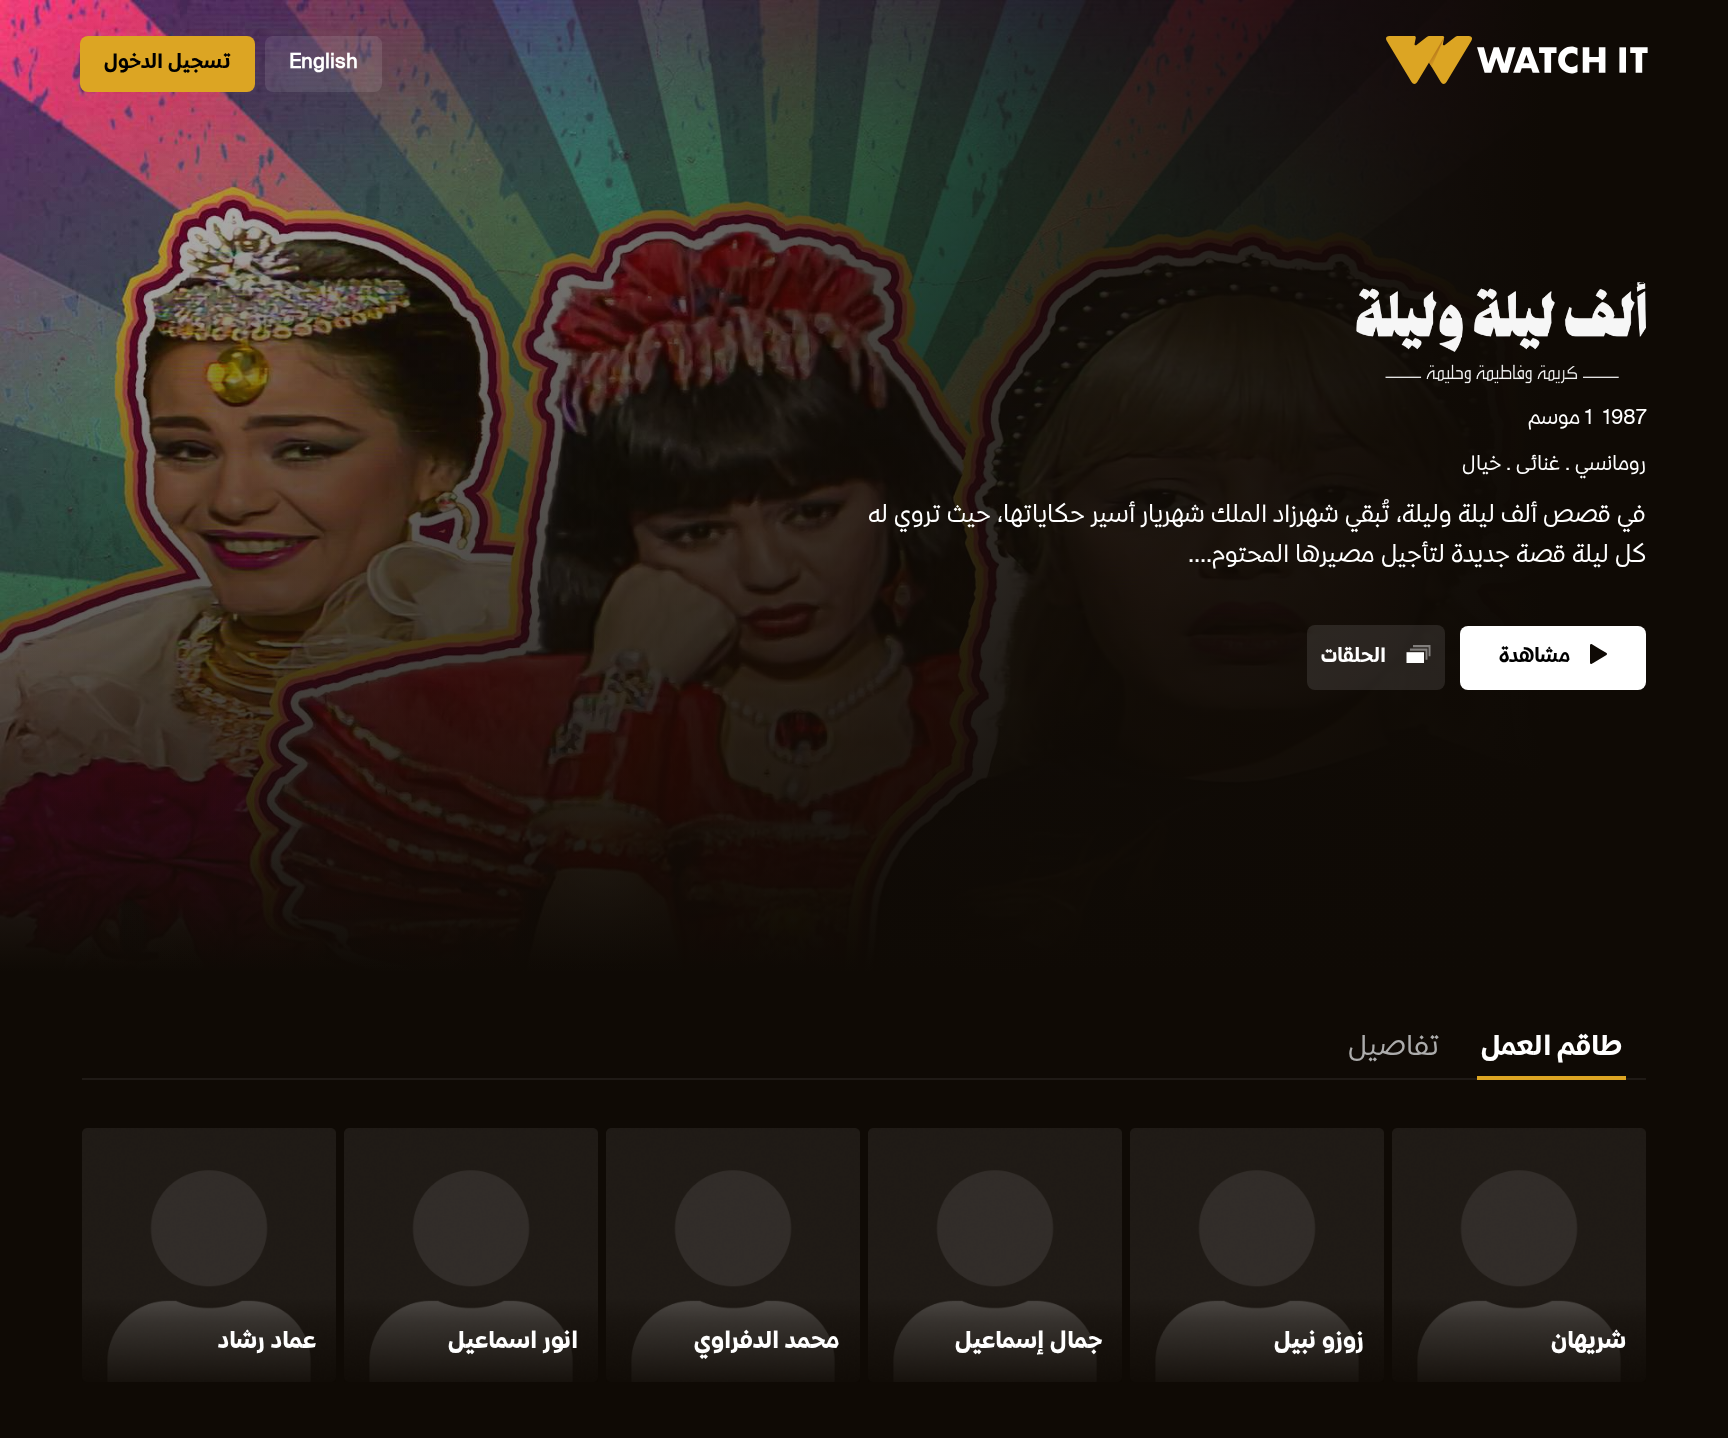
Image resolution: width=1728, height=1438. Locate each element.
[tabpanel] (864, 1259)
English (323, 63)
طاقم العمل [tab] (1551, 1049)
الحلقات (1356, 657)
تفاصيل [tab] (1393, 1049)
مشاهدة (1537, 657)
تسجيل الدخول (167, 63)
